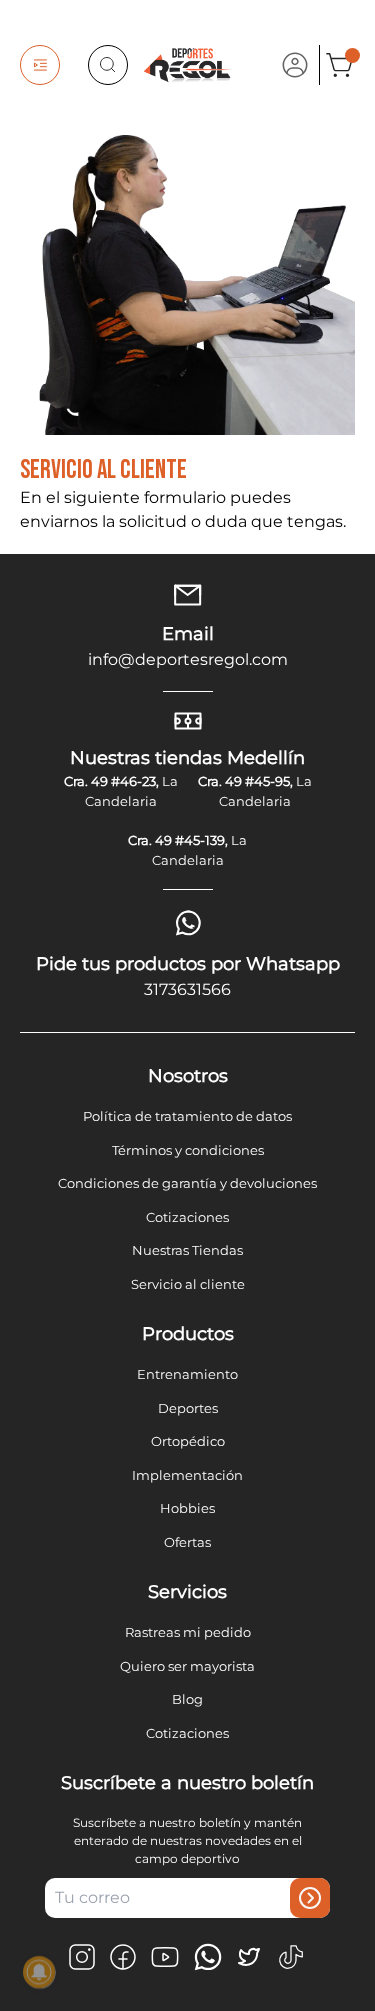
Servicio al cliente (188, 1284)
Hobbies (187, 1508)
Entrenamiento (187, 1374)
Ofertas (187, 1542)
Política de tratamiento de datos (187, 1116)
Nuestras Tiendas (187, 1250)
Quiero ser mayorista (187, 1666)
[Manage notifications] (39, 1972)
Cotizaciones (187, 1217)
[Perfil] (295, 65)
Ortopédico (188, 1441)
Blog (187, 1699)
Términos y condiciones (188, 1150)
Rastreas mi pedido (188, 1632)
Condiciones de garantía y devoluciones (187, 1183)
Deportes (188, 1408)
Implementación (187, 1475)
